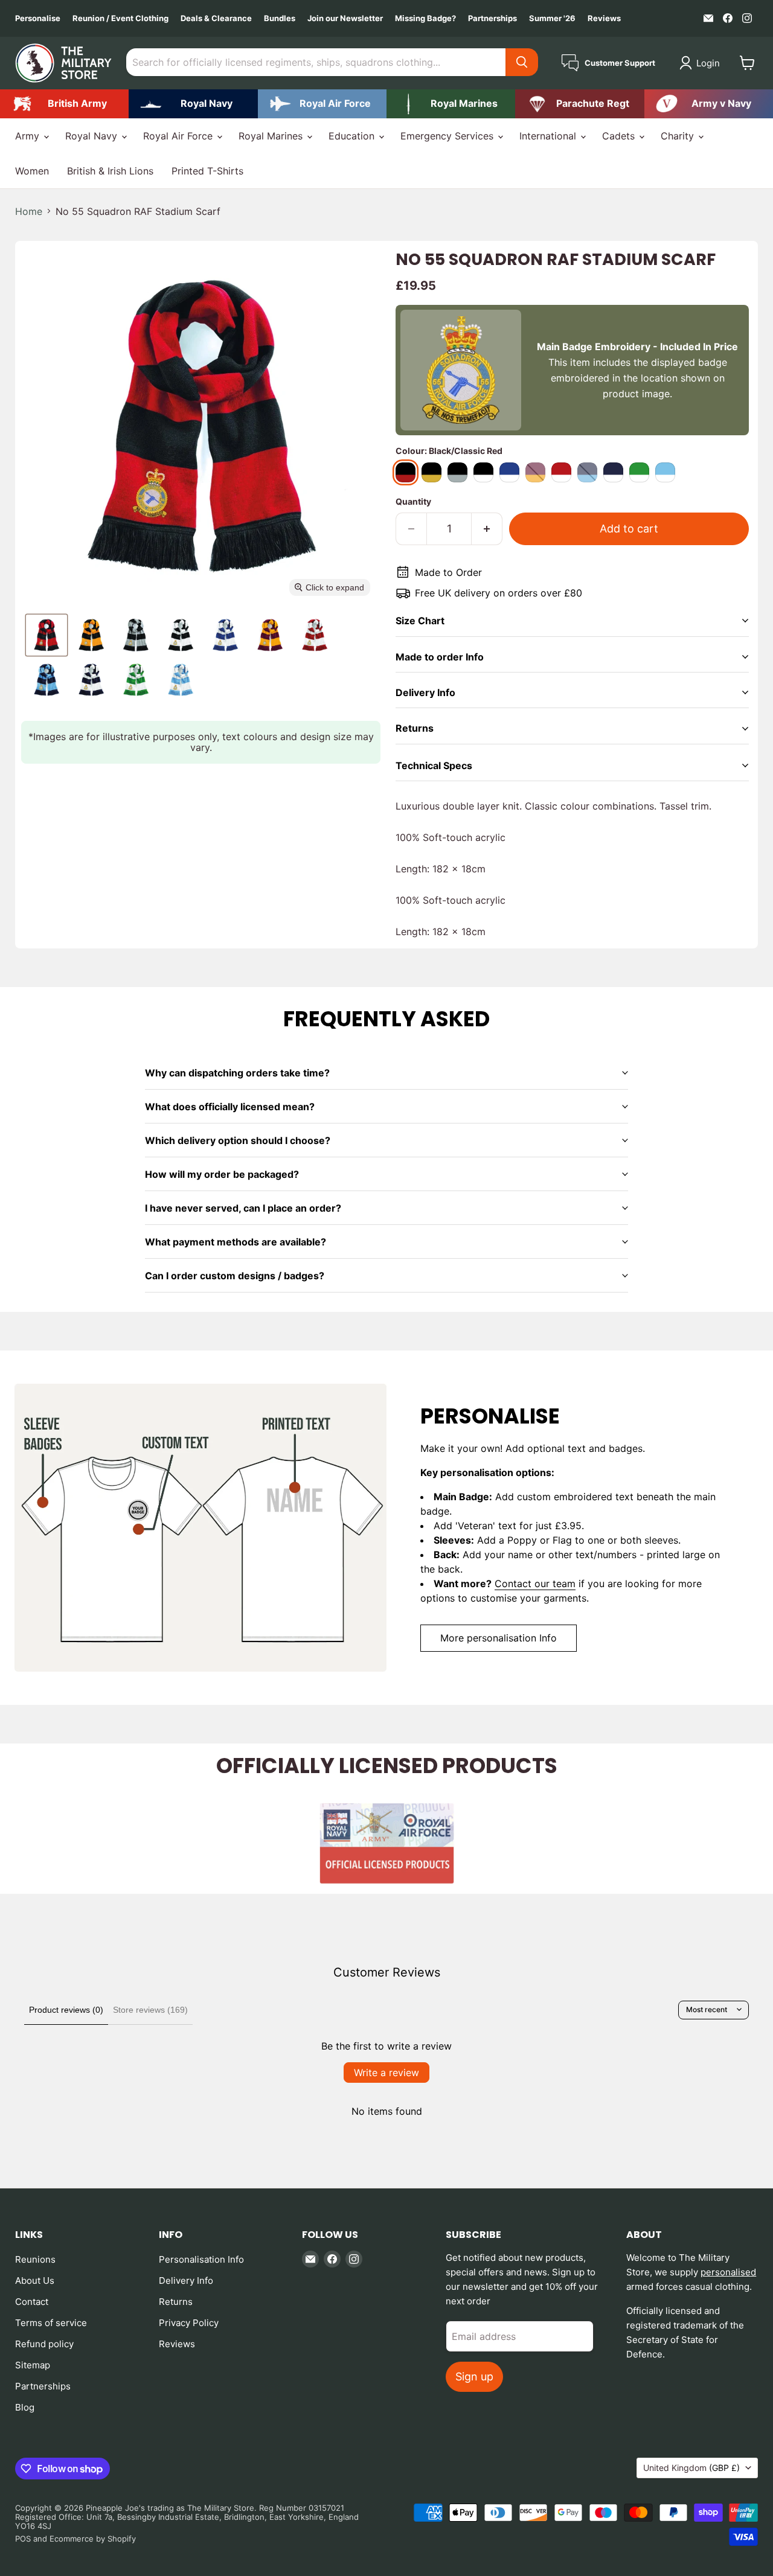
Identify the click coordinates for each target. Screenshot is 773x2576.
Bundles (280, 18)
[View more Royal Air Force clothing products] (322, 104)
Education (353, 136)
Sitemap (33, 2365)
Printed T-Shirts (207, 171)
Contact (32, 2302)
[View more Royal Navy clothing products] (193, 104)
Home (29, 211)
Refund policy (44, 2344)
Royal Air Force (179, 136)
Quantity (413, 502)
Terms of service (51, 2323)
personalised (728, 2272)
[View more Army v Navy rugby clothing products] (709, 104)
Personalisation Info (201, 2259)
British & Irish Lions (110, 171)
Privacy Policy (189, 2323)
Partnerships (492, 18)
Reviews (604, 18)
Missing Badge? (425, 18)
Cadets (620, 136)
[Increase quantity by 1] (487, 529)
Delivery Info (186, 2280)
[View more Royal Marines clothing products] (451, 104)
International (549, 136)
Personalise (38, 18)
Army (29, 136)
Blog (25, 2407)
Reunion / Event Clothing (120, 18)
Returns (176, 2302)
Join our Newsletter (345, 18)
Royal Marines (272, 136)
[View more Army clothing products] (64, 104)
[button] (702, 63)
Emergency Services (448, 136)
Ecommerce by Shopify (93, 2539)
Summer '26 (552, 18)
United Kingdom (691, 2468)
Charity (679, 136)
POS (23, 2539)
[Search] (522, 62)
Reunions (35, 2259)
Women (32, 171)
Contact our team (535, 1584)
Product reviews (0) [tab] (66, 2010)
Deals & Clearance (216, 18)
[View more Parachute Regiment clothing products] (579, 104)
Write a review (386, 2073)
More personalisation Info (499, 1638)
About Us (35, 2280)
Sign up (474, 2376)
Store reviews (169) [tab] (150, 2010)
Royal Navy (93, 136)
